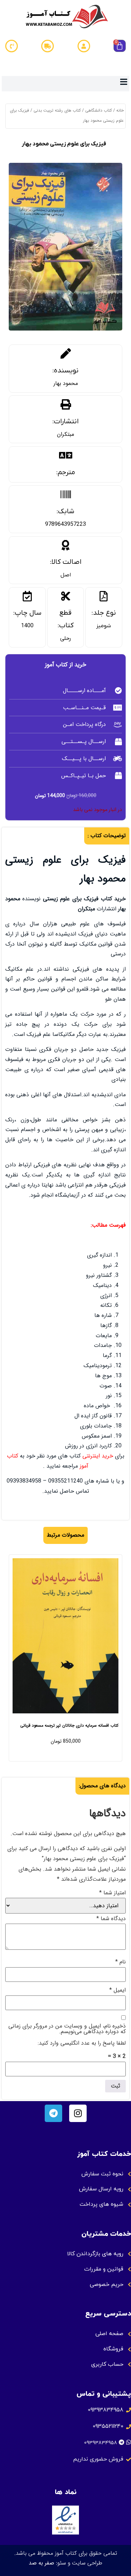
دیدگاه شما (111, 1919)
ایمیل (118, 1990)
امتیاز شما (112, 1893)
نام (121, 1962)
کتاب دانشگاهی (99, 110)
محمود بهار (66, 383)
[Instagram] (78, 2113)
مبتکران (65, 434)
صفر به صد (41, 2563)
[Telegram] (53, 2113)
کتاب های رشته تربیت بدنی (57, 110)
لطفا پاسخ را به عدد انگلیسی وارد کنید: (82, 2043)
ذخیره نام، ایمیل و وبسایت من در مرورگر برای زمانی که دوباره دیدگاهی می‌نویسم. (67, 2029)
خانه (120, 110)
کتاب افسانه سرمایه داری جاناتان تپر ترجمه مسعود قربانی (69, 1725)
